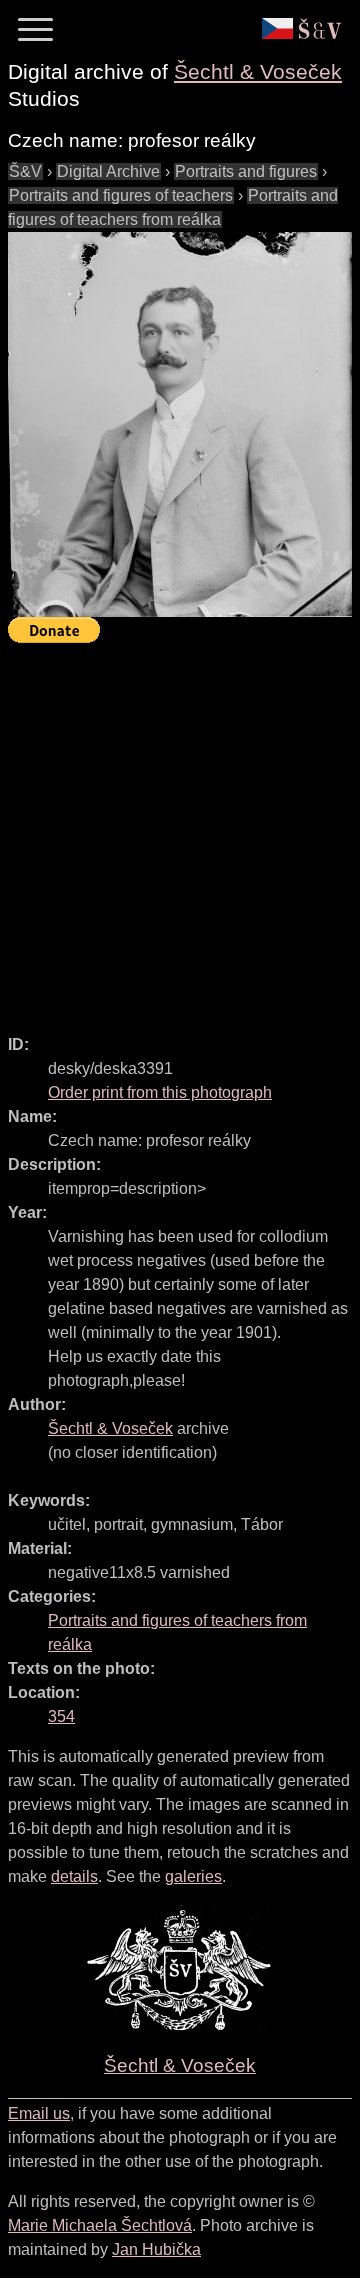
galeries (193, 1876)
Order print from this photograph (160, 1092)
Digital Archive (108, 171)
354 (61, 1716)
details (74, 1876)
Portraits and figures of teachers (121, 195)
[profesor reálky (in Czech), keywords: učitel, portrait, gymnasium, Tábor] (180, 425)
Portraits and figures (246, 171)
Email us (39, 2113)
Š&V (25, 171)
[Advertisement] (180, 830)
